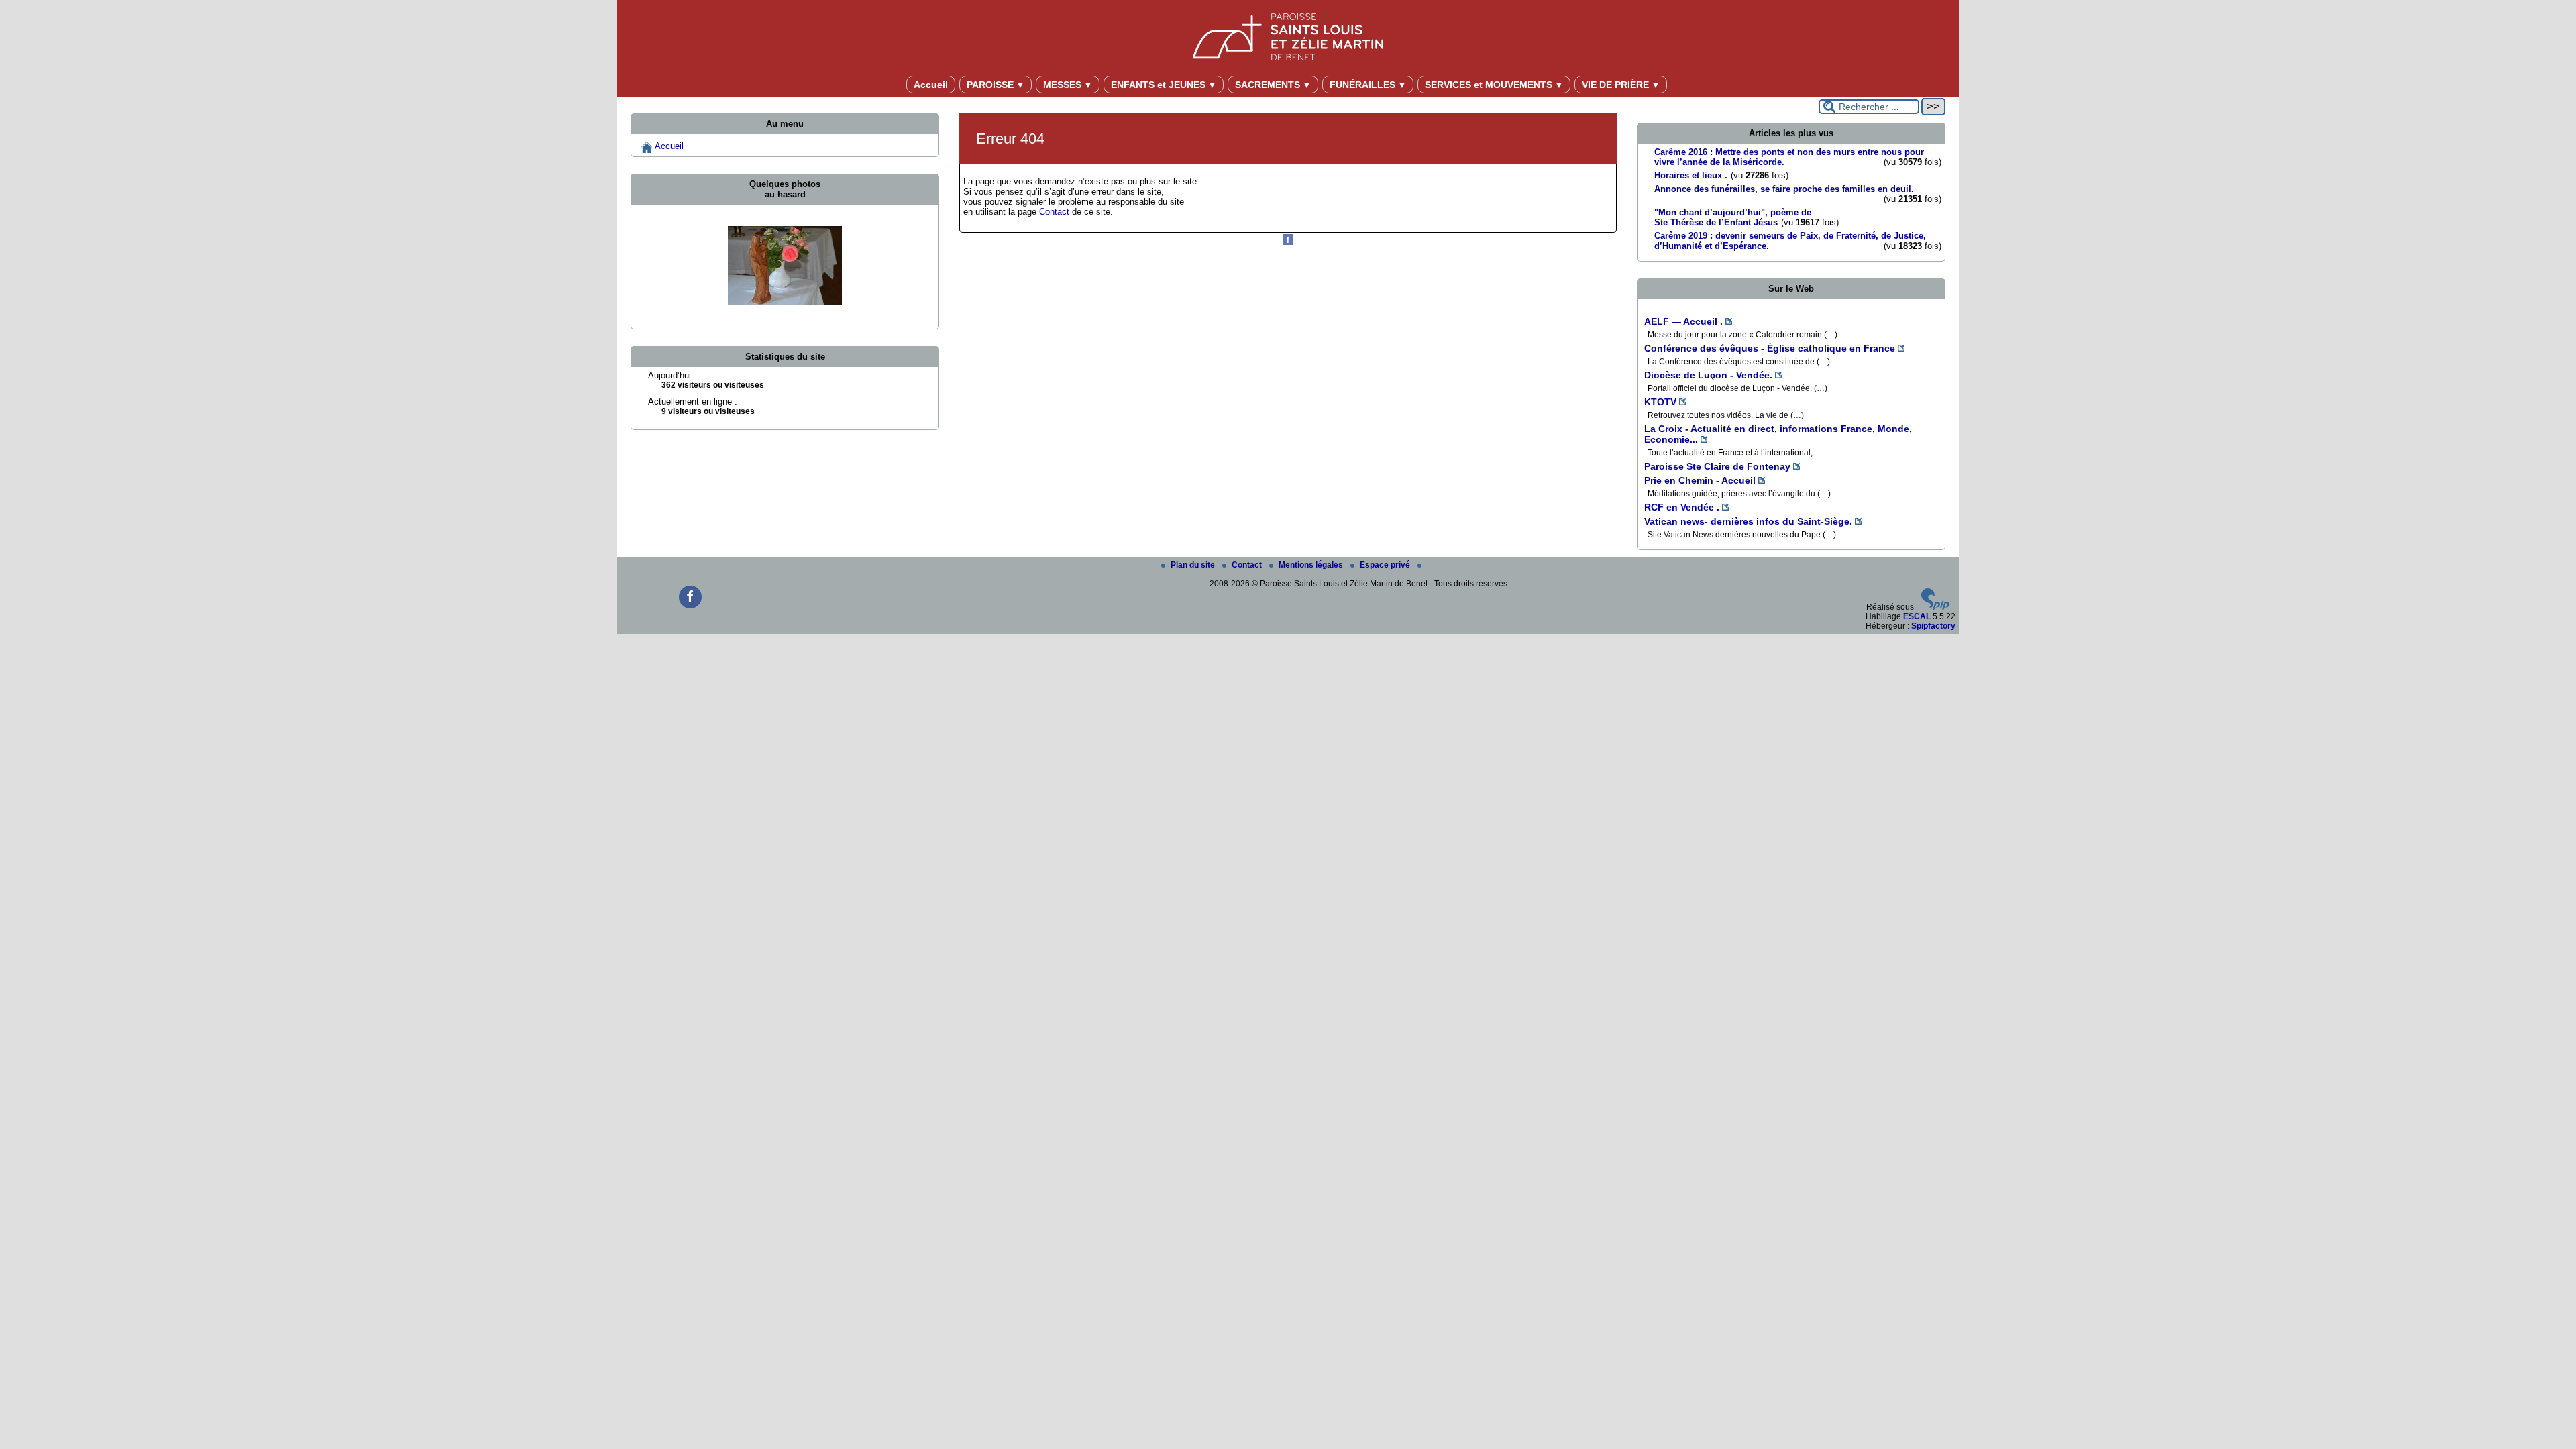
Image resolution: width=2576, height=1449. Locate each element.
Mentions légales (1312, 565)
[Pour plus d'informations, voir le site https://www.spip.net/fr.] (1935, 607)
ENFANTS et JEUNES (1164, 85)
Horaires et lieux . (1691, 175)
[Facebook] (1288, 242)
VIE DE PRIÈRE (1621, 85)
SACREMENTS (1273, 85)
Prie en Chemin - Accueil (1700, 480)
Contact (1054, 212)
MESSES (1068, 85)
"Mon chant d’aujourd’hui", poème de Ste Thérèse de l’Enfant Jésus (1733, 217)
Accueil (931, 85)
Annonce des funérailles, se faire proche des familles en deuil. (1784, 189)
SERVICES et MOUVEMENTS (1494, 85)
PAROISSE (996, 85)
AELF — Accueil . (1683, 321)
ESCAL (1917, 616)
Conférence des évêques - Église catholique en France (1770, 348)
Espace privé (1386, 565)
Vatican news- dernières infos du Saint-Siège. (1748, 521)
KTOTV (1660, 402)
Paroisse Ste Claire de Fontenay (1717, 466)
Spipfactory (1933, 626)
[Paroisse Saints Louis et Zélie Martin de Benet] (1288, 35)
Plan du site (1194, 565)
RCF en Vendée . (1682, 507)
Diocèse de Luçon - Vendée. (1708, 375)
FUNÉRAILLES (1368, 85)
